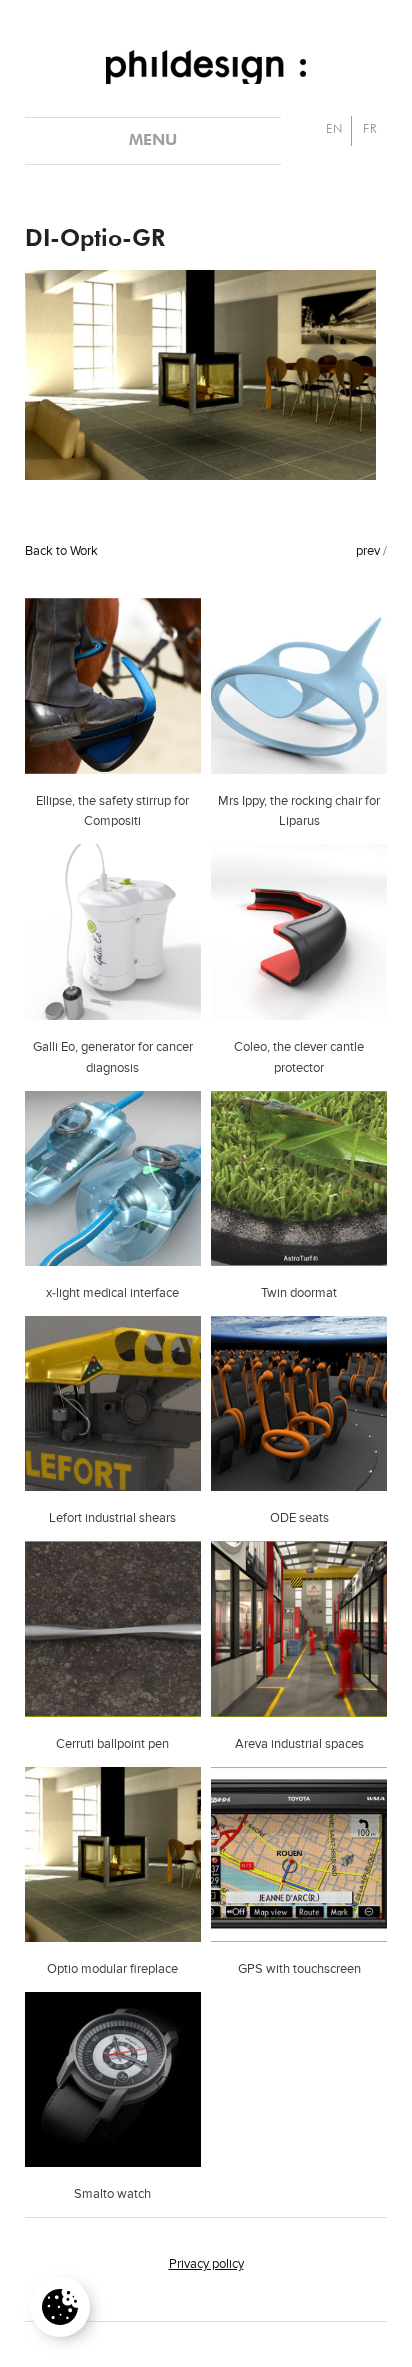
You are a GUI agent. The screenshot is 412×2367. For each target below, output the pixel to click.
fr (370, 130)
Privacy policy (206, 2264)
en (334, 130)
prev (368, 551)
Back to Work (61, 551)
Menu (153, 141)
